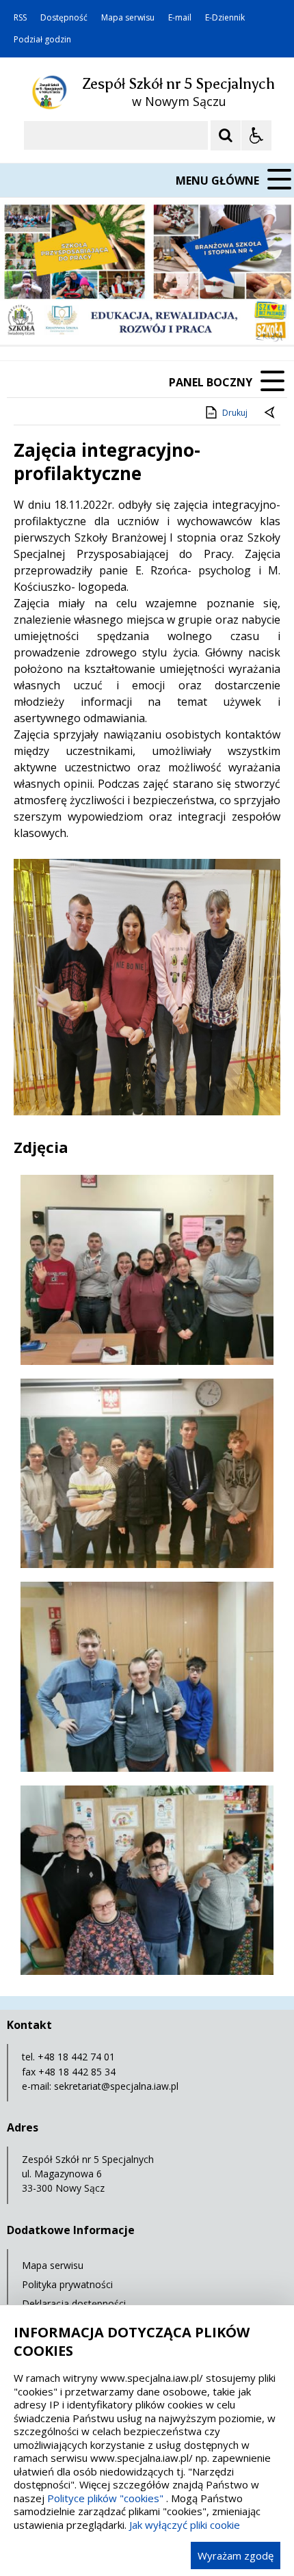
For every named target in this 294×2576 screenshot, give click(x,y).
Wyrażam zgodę (236, 2555)
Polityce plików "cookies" (105, 2498)
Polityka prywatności (67, 2284)
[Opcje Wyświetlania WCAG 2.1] (256, 135)
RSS (20, 18)
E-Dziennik (225, 18)
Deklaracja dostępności (74, 2303)
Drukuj (235, 413)
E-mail (180, 18)
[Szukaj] (226, 135)
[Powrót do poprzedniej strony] (271, 413)
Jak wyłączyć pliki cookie (185, 2525)
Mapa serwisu (128, 18)
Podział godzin (42, 40)
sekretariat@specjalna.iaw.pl (116, 2086)
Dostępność (64, 18)
